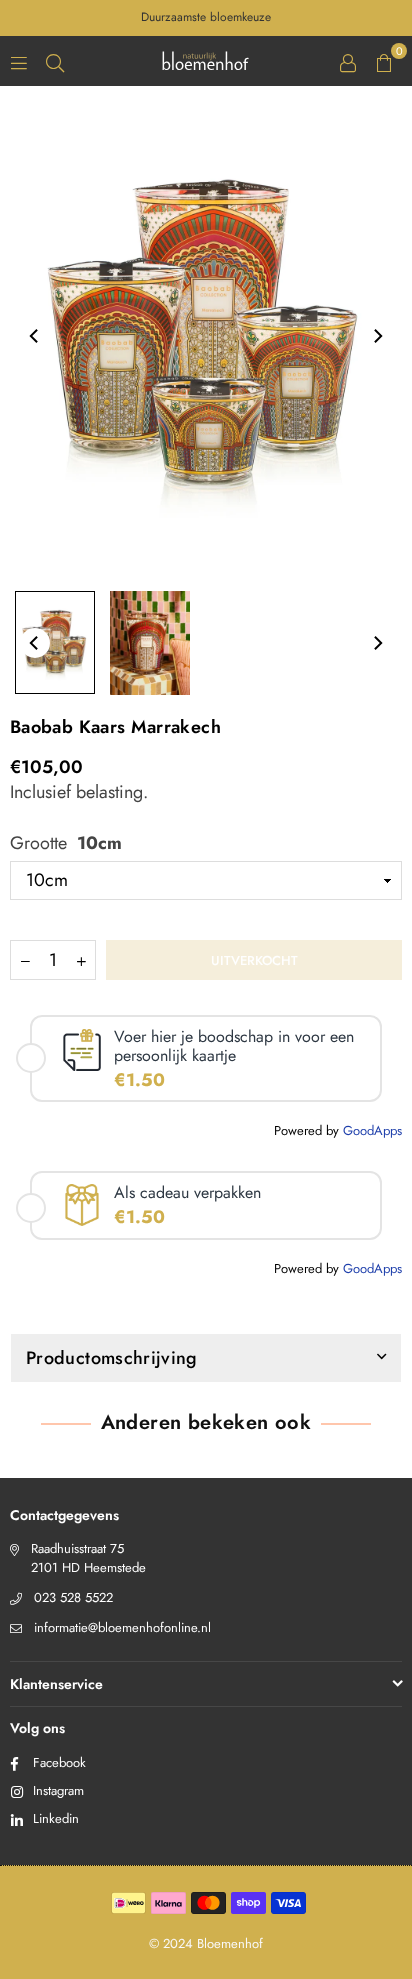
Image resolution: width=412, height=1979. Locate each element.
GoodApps (372, 1130)
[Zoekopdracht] (55, 61)
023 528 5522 (73, 1597)
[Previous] (35, 336)
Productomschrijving (112, 1358)
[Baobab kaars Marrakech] (55, 642)
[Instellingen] (348, 61)
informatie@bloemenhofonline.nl (122, 1627)
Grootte (66, 843)
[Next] (377, 336)
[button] (384, 61)
